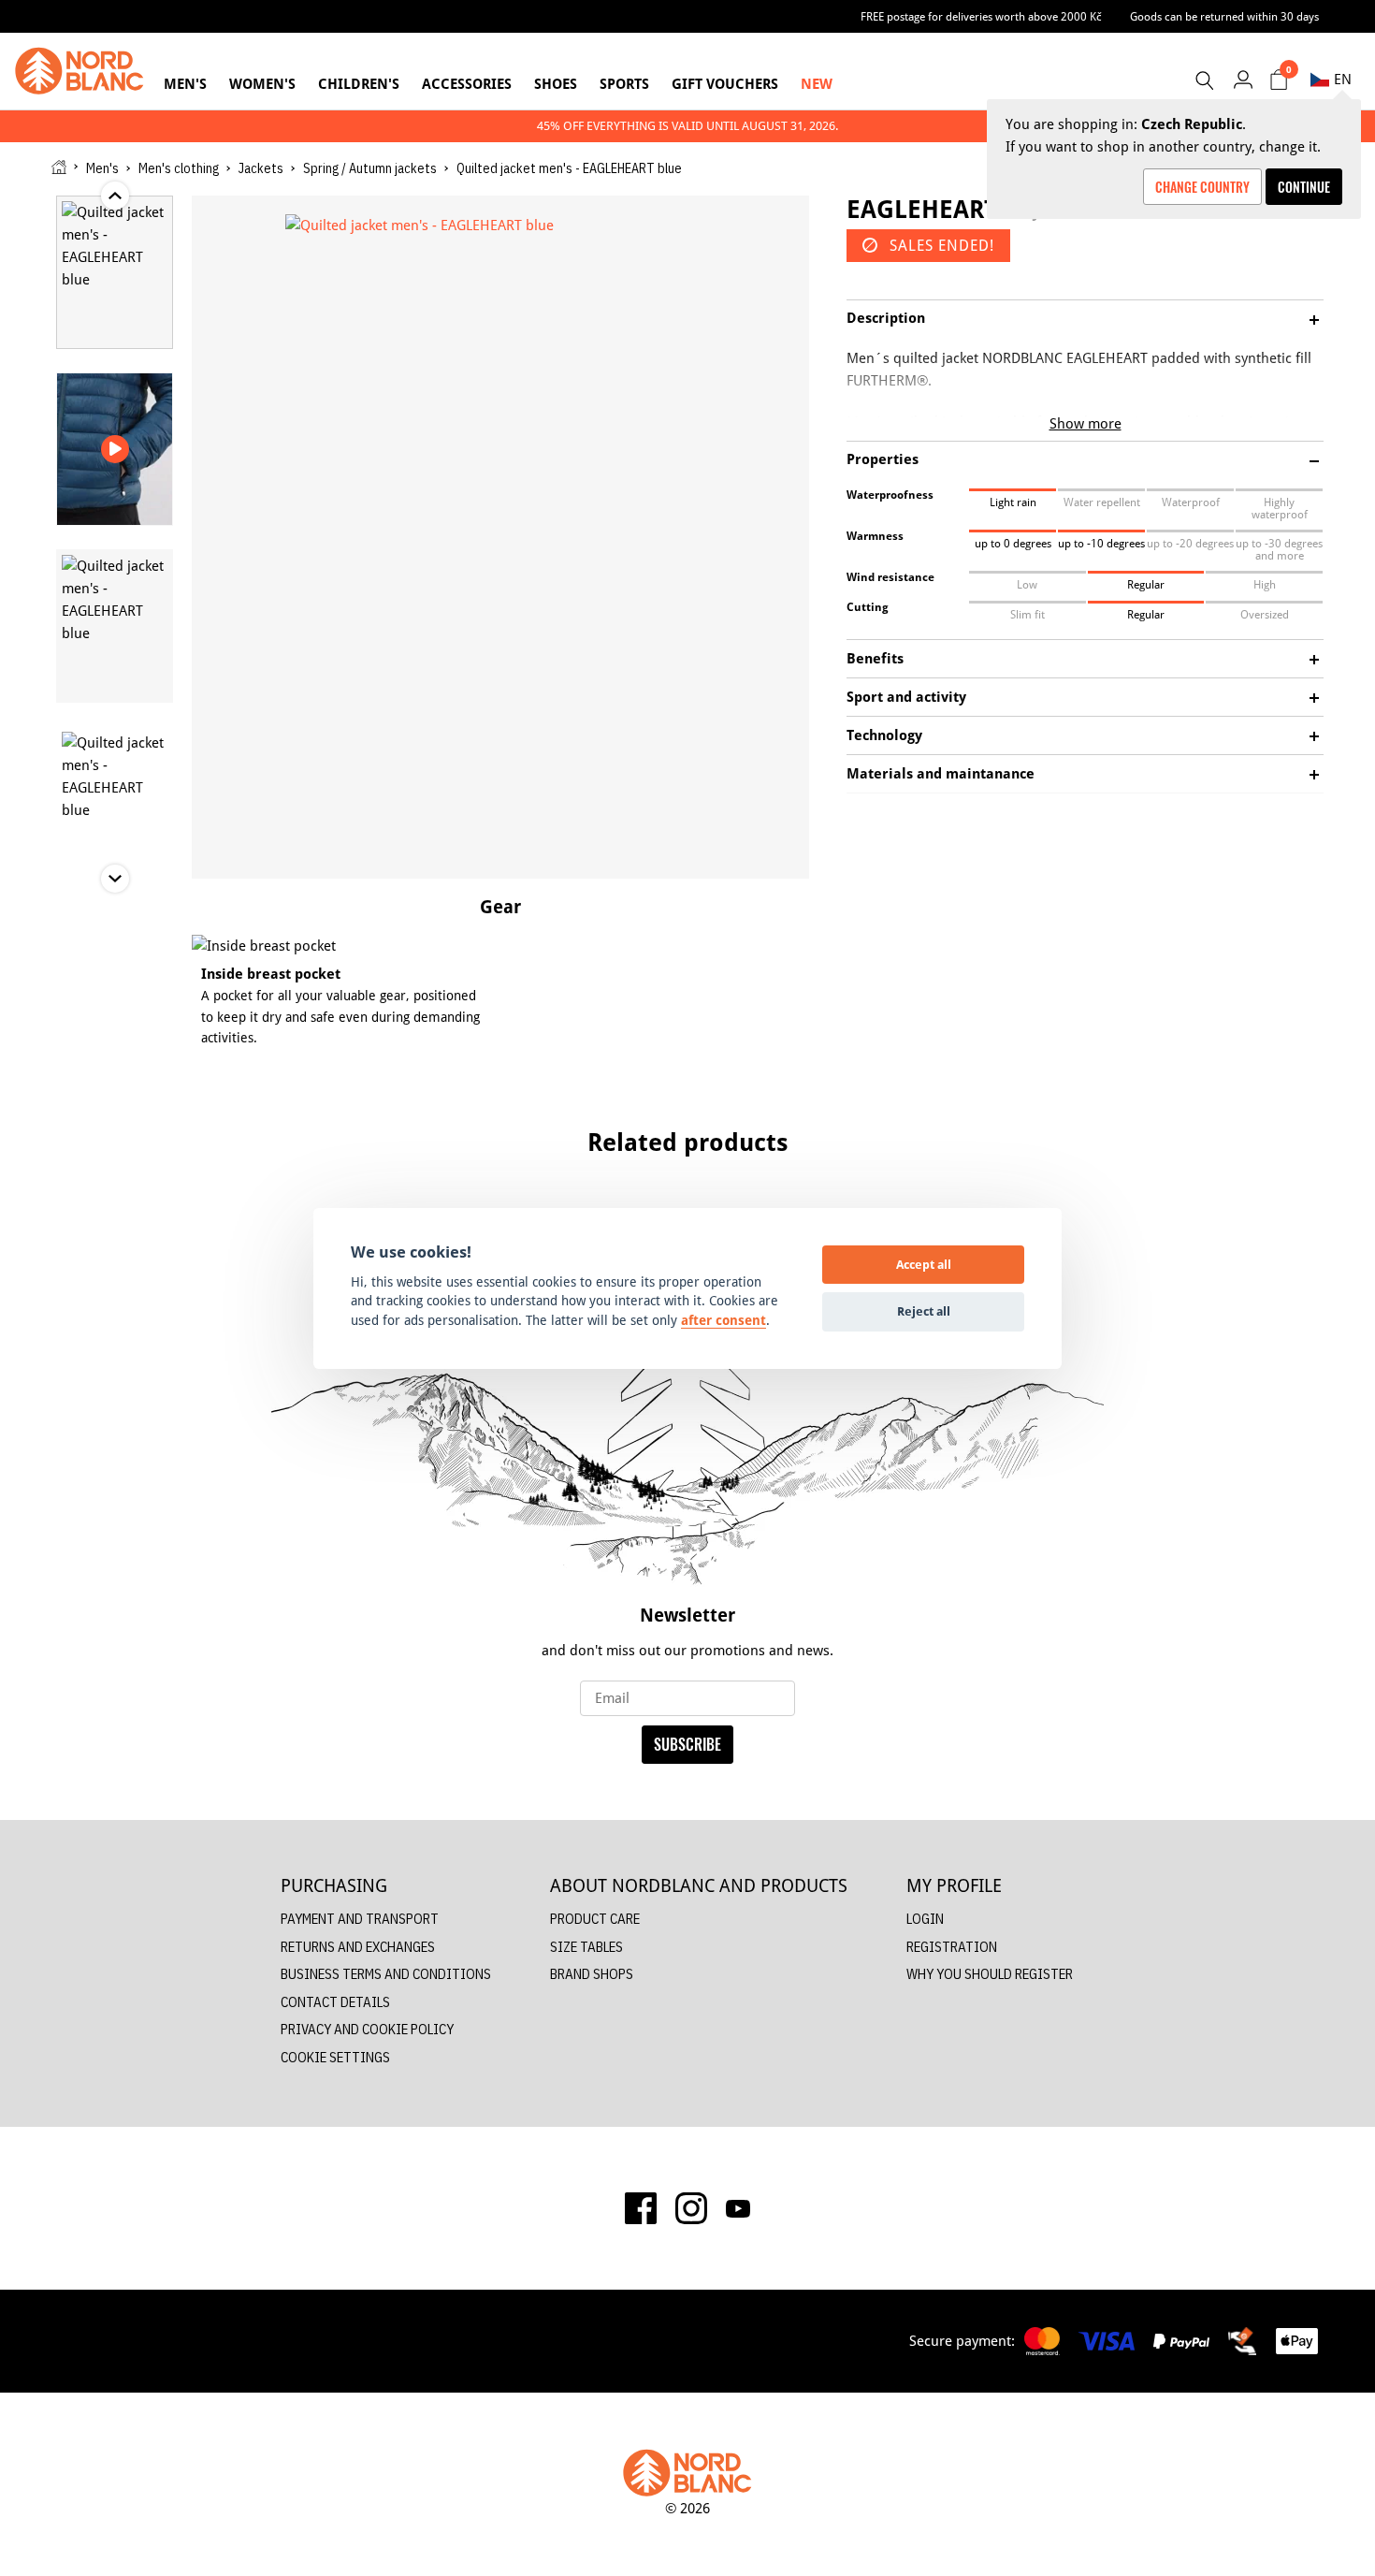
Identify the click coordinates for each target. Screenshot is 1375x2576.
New (817, 84)
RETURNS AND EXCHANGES (358, 1947)
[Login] (1243, 79)
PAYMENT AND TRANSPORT (360, 1919)
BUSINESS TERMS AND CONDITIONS (386, 1974)
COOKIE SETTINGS (335, 2057)
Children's (359, 84)
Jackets (261, 168)
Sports (624, 84)
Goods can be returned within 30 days (1224, 16)
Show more (1086, 423)
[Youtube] (738, 2208)
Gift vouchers (725, 84)
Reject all (924, 1311)
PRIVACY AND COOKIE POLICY (367, 2029)
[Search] (1204, 80)
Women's (262, 84)
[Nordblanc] (80, 71)
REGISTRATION (952, 1947)
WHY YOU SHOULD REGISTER (990, 1974)
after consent (724, 1320)
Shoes (556, 84)
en (1343, 79)
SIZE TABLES (586, 1947)
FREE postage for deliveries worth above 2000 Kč (981, 16)
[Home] (59, 167)
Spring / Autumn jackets (370, 168)
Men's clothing (179, 168)
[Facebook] (641, 2208)
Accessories (467, 84)
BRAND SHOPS (592, 1974)
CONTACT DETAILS (335, 2002)
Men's (185, 84)
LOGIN (925, 1919)
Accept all (924, 1264)
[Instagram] (691, 2208)
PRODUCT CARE (595, 1919)
